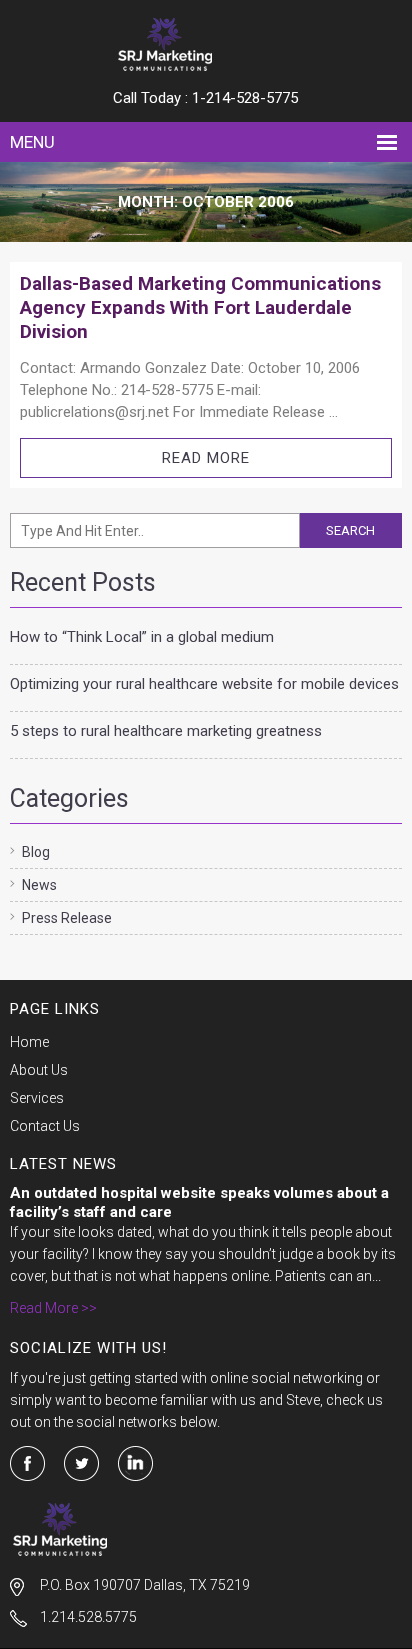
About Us (39, 1070)
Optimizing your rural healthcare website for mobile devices (204, 684)
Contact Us (45, 1126)
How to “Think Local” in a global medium (142, 637)
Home (29, 1042)
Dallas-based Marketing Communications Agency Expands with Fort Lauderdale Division (200, 307)
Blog (36, 852)
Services (37, 1098)
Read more (206, 458)
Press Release (67, 918)
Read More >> (53, 1308)
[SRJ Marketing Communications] (205, 44)
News (39, 885)
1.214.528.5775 (88, 1617)
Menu (32, 142)
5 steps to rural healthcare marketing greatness (166, 731)
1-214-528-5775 (245, 98)
